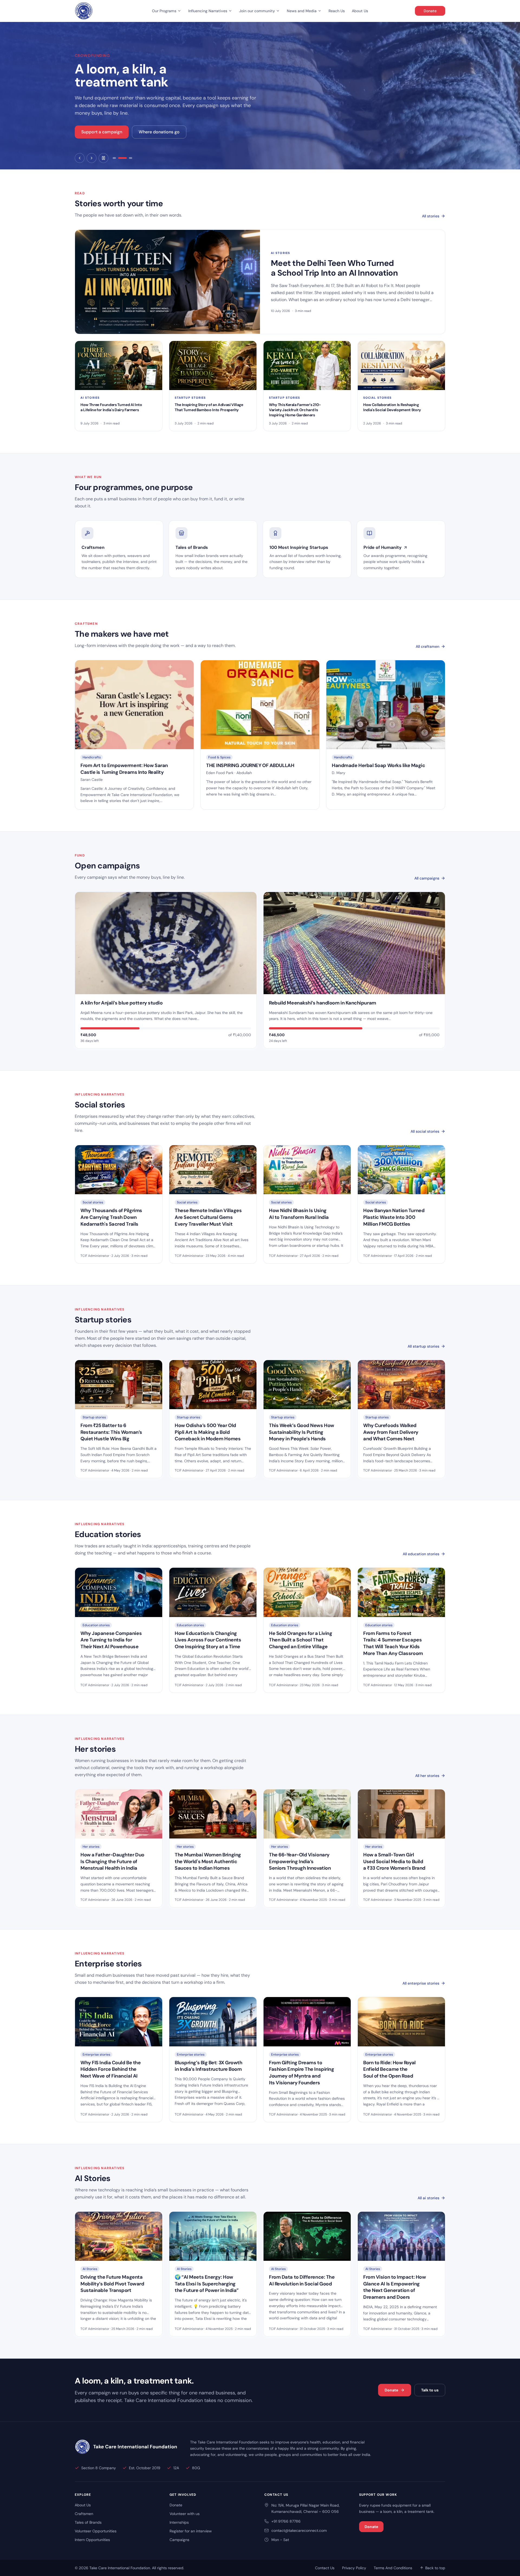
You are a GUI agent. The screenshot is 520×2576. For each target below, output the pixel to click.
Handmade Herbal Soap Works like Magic (378, 765)
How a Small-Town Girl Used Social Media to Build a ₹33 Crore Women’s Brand (394, 1862)
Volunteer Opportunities (96, 2531)
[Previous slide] (80, 158)
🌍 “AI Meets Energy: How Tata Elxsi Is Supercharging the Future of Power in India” (207, 2284)
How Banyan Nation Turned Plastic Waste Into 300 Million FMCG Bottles (394, 1217)
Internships (179, 2522)
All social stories (425, 1131)
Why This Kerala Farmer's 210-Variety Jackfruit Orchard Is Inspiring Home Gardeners (295, 410)
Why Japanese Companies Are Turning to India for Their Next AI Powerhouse (111, 1640)
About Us (360, 11)
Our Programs (164, 11)
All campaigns (427, 878)
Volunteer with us (185, 2514)
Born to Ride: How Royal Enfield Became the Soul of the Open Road (389, 2069)
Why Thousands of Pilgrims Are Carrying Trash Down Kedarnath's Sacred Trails (111, 1217)
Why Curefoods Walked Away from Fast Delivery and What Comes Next (391, 1432)
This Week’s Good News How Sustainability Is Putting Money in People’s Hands (302, 1432)
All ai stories (428, 2198)
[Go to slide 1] (114, 158)
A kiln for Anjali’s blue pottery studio (121, 1003)
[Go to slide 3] (128, 158)
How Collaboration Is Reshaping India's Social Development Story (392, 407)
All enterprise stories (421, 1983)
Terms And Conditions (393, 2568)
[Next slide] (92, 158)
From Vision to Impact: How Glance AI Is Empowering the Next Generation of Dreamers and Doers (394, 2287)
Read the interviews (101, 132)
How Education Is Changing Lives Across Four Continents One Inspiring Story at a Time (208, 1640)
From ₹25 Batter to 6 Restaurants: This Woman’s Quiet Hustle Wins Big (111, 1432)
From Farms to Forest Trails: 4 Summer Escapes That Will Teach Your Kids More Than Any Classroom (393, 1643)
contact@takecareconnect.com (299, 2530)
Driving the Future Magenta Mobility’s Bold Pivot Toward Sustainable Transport (112, 2284)
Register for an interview (191, 2531)
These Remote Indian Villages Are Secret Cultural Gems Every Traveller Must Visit (208, 1217)
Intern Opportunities (92, 2540)
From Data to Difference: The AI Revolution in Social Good (302, 2280)
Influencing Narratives (208, 11)
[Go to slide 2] (120, 158)
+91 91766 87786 (286, 2521)
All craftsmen (428, 646)
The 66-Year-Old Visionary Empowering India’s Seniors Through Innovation (300, 1862)
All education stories (421, 1554)
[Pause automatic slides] (103, 158)
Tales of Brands (88, 2522)
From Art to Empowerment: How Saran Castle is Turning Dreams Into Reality (124, 769)
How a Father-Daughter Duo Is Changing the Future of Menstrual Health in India (112, 1862)
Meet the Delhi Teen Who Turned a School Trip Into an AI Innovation (334, 268)
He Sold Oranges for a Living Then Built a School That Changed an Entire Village (300, 1640)
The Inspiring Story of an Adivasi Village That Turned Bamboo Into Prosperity (209, 407)
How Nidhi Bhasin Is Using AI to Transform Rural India (299, 1214)
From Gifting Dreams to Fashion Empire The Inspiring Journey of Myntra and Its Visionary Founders (301, 2073)
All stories (431, 216)
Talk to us (430, 2390)
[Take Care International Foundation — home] (84, 11)
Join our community (257, 11)
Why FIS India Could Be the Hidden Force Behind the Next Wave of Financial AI (110, 2069)
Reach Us (337, 11)
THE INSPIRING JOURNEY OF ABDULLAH (250, 765)
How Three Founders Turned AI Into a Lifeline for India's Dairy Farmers (111, 407)
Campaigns (179, 2540)
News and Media (302, 11)
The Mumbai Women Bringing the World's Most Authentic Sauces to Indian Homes (208, 1862)
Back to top (435, 2568)
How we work (151, 132)
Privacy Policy (354, 2568)
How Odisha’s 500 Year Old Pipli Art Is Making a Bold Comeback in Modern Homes (208, 1432)
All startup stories (423, 1346)
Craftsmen (84, 2514)
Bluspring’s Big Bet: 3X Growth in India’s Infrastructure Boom (209, 2066)
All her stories (427, 1776)
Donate (430, 11)
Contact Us (325, 2568)
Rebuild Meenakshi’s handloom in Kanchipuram (323, 1003)
